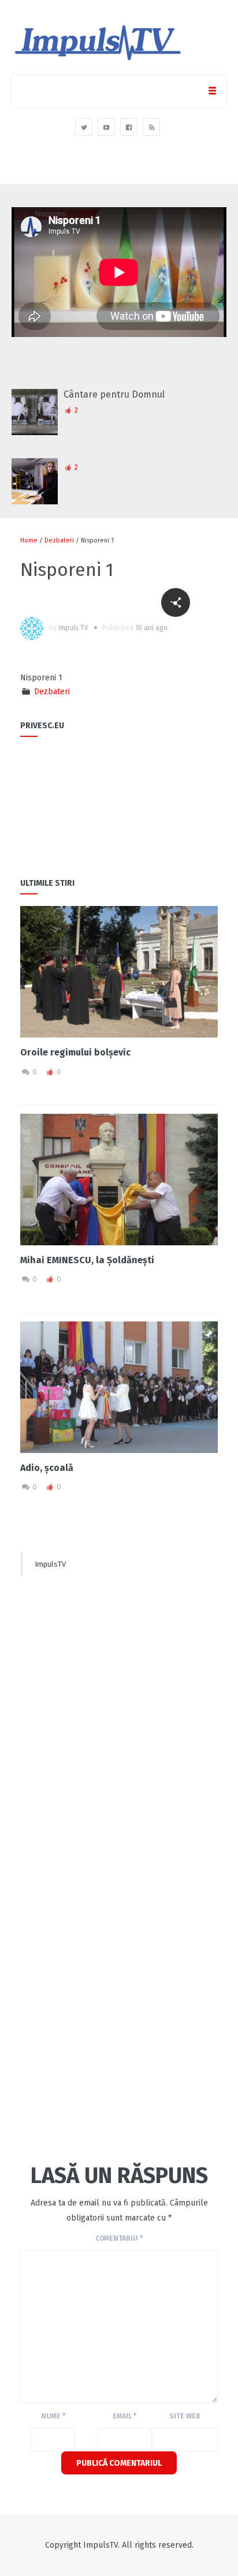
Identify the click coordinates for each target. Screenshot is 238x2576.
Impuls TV (73, 628)
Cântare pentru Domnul (114, 394)
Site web (185, 2416)
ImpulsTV (50, 1564)
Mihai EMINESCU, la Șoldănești (87, 1260)
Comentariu (119, 2238)
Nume (53, 2416)
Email (124, 2416)
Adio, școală (47, 1468)
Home (29, 540)
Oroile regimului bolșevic (75, 1052)
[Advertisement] (119, 1698)
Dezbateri (59, 540)
